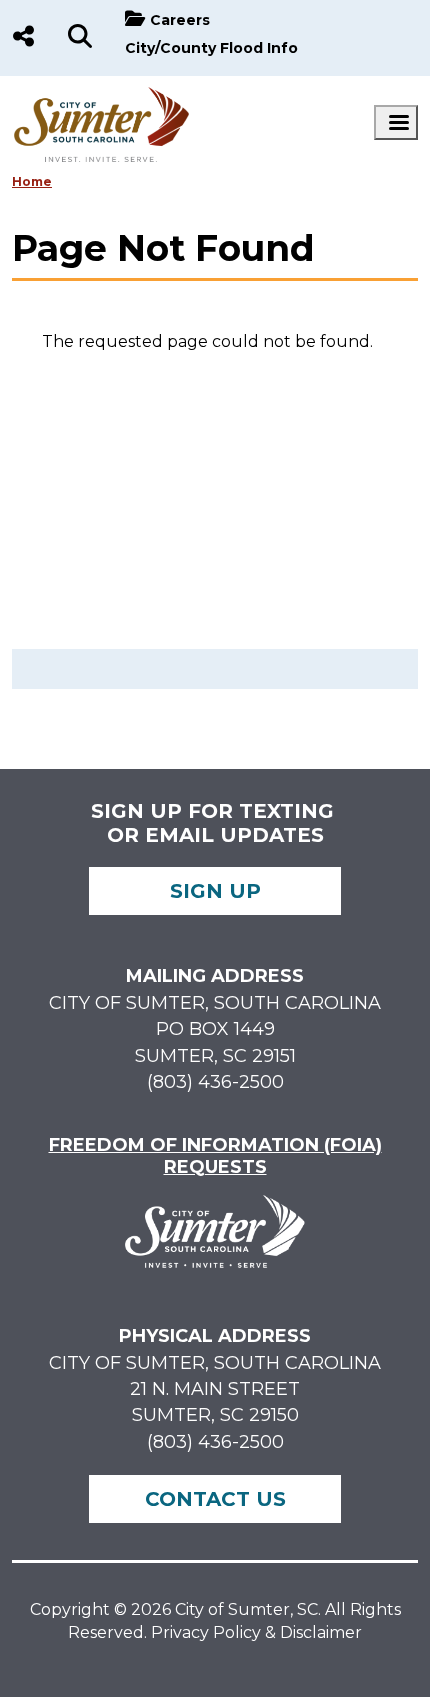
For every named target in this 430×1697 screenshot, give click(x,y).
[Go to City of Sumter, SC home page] (102, 96)
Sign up (215, 891)
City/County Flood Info (211, 48)
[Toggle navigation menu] (396, 122)
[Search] (80, 38)
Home (32, 181)
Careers (180, 20)
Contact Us (215, 1499)
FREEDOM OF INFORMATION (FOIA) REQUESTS (215, 1156)
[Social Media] (23, 38)
